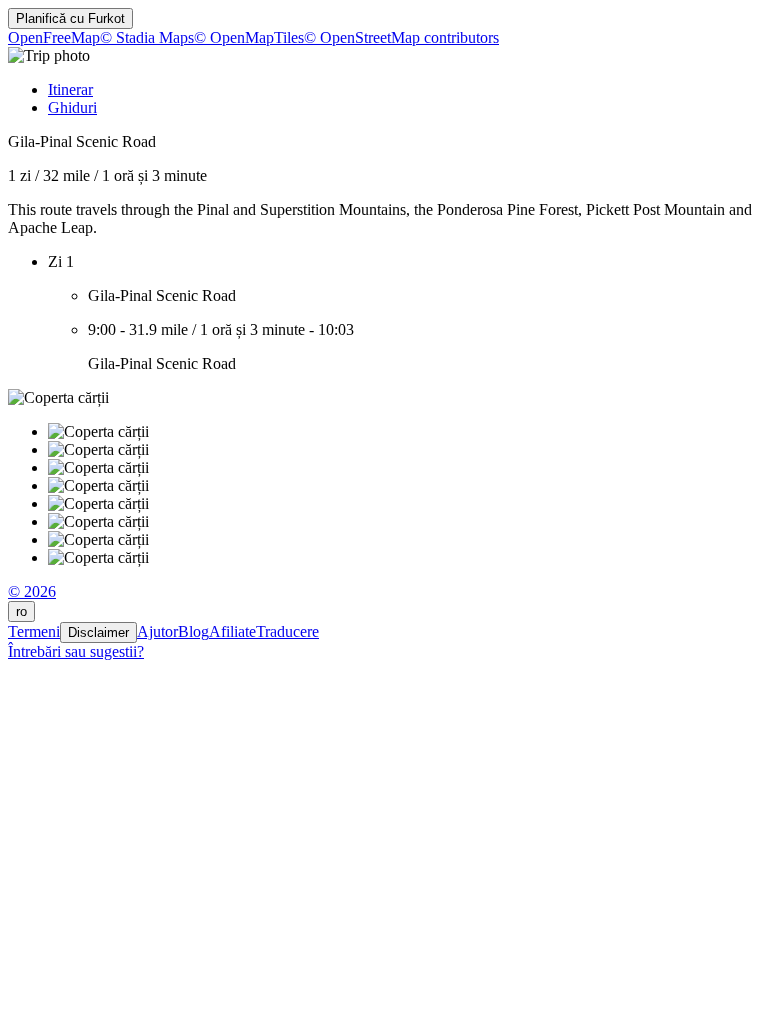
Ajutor (157, 631)
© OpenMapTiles (249, 37)
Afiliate (232, 631)
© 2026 (32, 591)
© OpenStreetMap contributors (401, 37)
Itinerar (70, 89)
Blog (193, 631)
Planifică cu (70, 18)
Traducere (287, 631)
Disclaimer (98, 632)
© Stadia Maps (147, 37)
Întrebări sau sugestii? (76, 651)
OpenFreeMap (54, 37)
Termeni (34, 631)
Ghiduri (72, 107)
